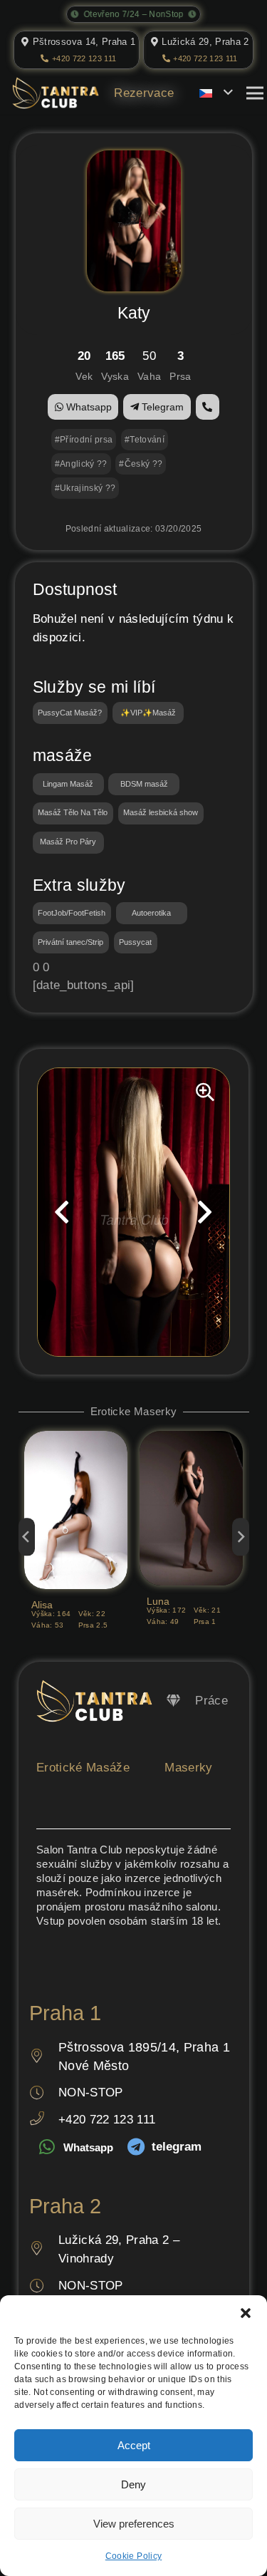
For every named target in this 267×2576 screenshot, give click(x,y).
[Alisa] (76, 1440)
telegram (177, 2147)
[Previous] (27, 1537)
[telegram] (135, 2148)
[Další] (241, 1537)
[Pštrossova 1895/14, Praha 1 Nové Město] (44, 2057)
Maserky (188, 1768)
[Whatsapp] (46, 2148)
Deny (133, 2484)
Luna (158, 1602)
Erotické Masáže (83, 1768)
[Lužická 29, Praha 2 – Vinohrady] (44, 2250)
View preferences (134, 2524)
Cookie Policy (133, 2556)
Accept (134, 2445)
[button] (246, 2313)
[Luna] (191, 1440)
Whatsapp (88, 407)
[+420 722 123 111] (44, 2120)
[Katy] (134, 159)
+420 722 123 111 (107, 2120)
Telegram (161, 407)
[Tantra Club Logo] (56, 93)
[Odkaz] (173, 1701)
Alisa (42, 1605)
